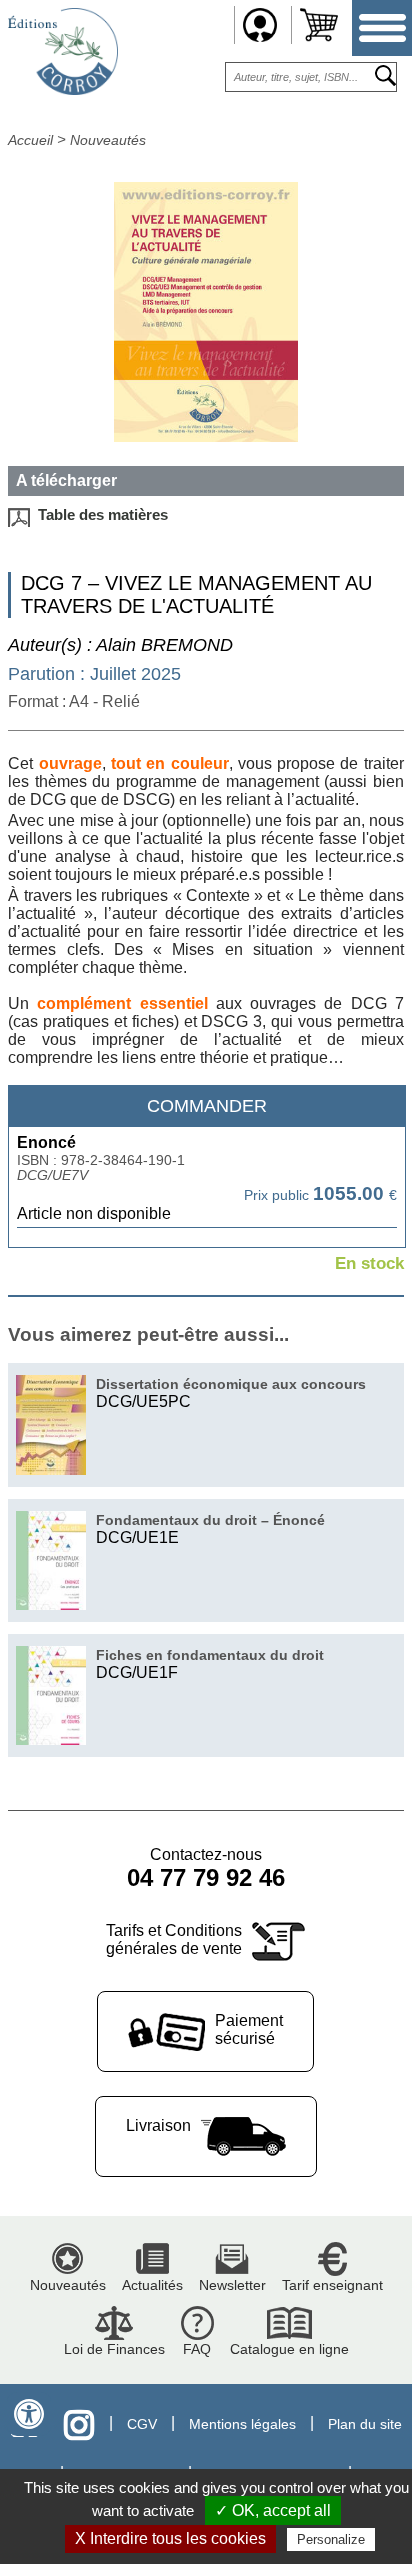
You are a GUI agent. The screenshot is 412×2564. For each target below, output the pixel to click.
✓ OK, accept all (273, 2510)
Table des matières (103, 515)
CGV (142, 2424)
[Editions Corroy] (63, 89)
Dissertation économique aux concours (231, 1384)
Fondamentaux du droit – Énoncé (210, 1520)
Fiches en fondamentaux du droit (210, 1655)
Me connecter (260, 25)
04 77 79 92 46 (206, 1877)
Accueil (30, 140)
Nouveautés (108, 140)
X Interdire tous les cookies (170, 2538)
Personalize (331, 2539)
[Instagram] (79, 2424)
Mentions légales (242, 2424)
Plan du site (365, 2424)
